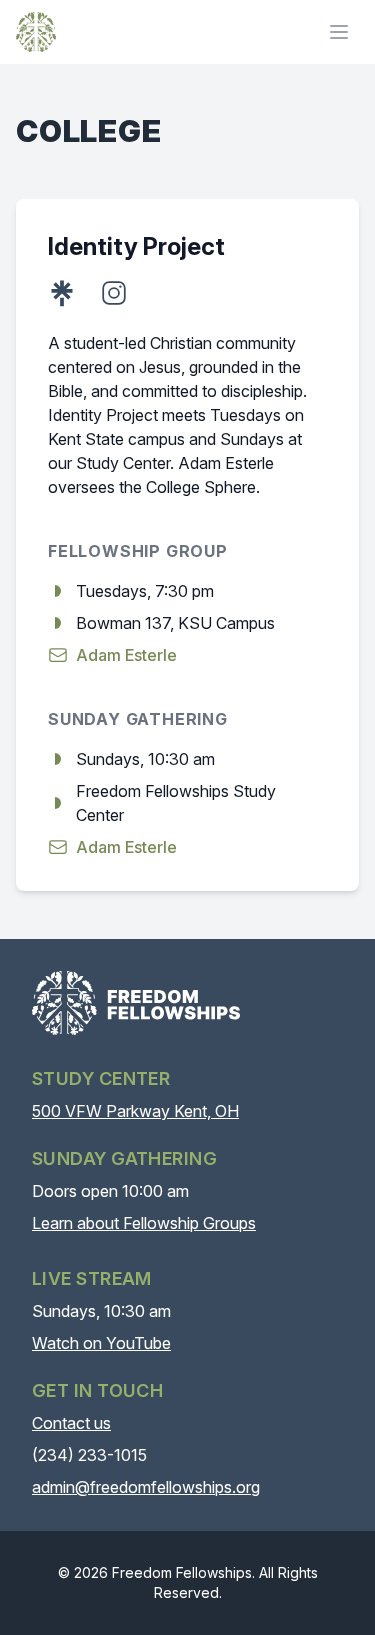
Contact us (71, 1423)
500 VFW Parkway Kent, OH (135, 1111)
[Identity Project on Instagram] (114, 293)
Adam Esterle (126, 655)
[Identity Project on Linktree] (62, 293)
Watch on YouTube (101, 1343)
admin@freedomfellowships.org (146, 1487)
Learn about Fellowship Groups (144, 1223)
